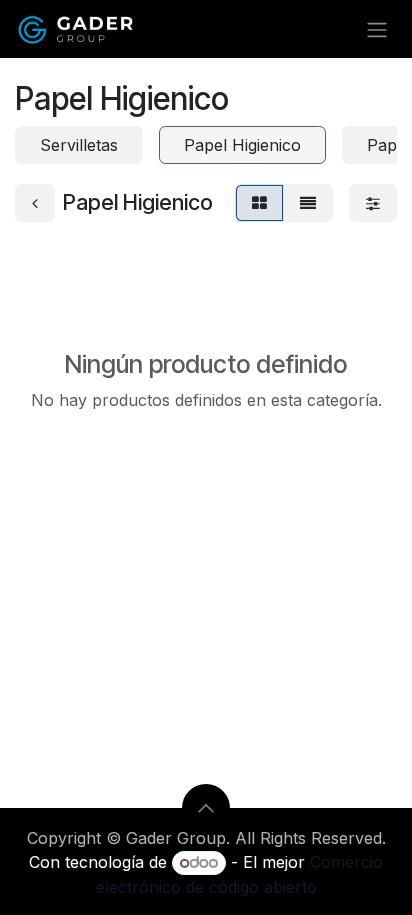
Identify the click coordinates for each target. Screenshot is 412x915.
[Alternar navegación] (377, 29)
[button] (206, 808)
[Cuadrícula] (259, 203)
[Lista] (308, 203)
